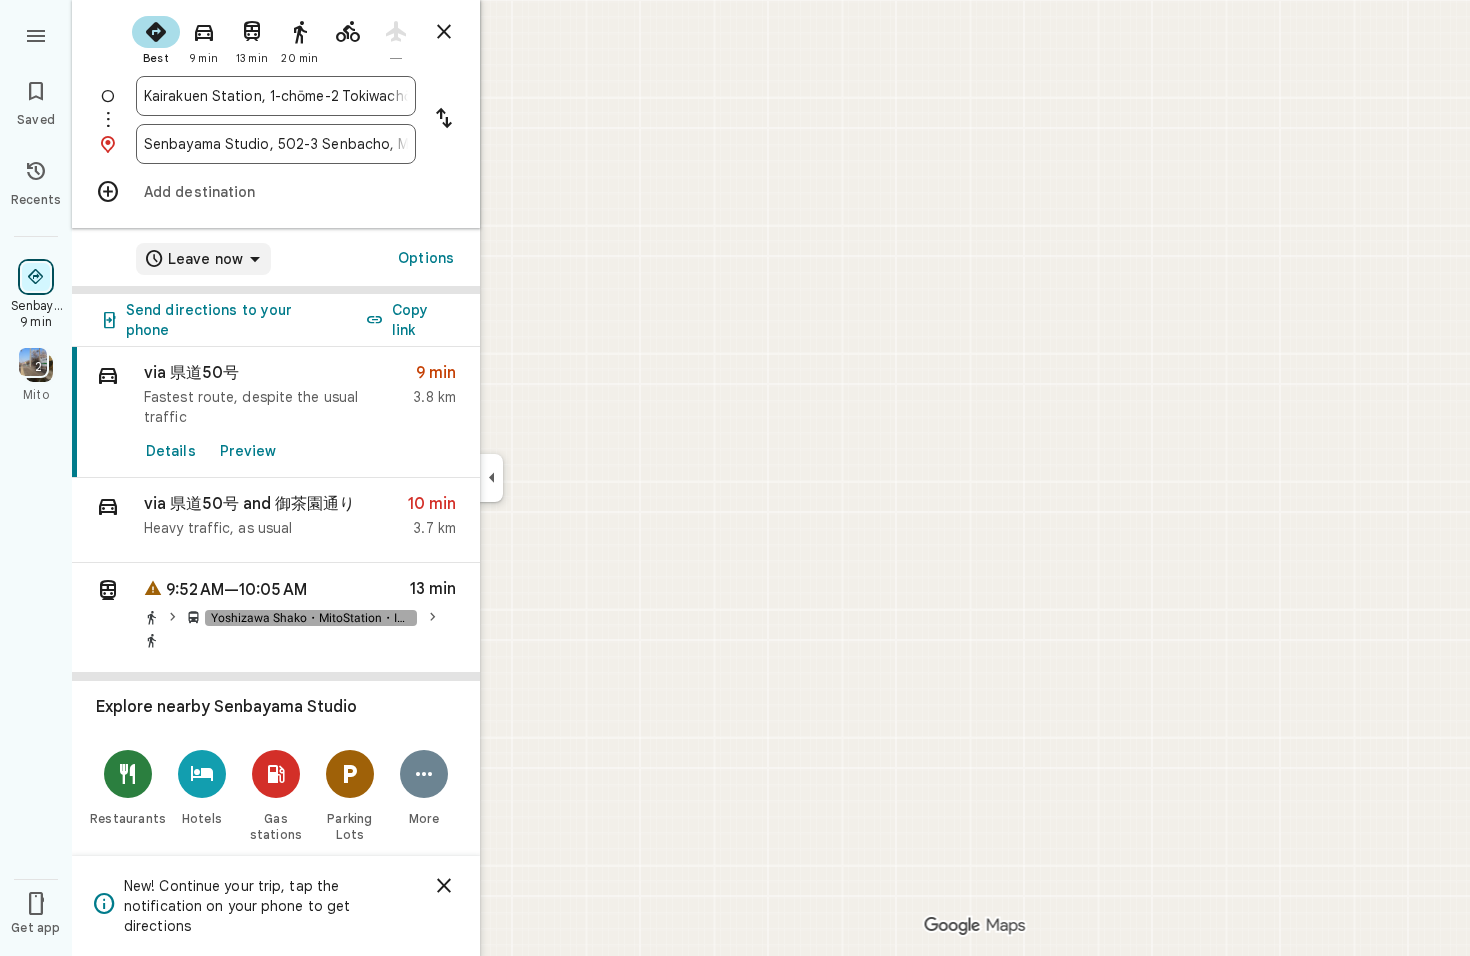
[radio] (156, 38)
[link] (276, 412)
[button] (276, 520)
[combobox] (276, 96)
